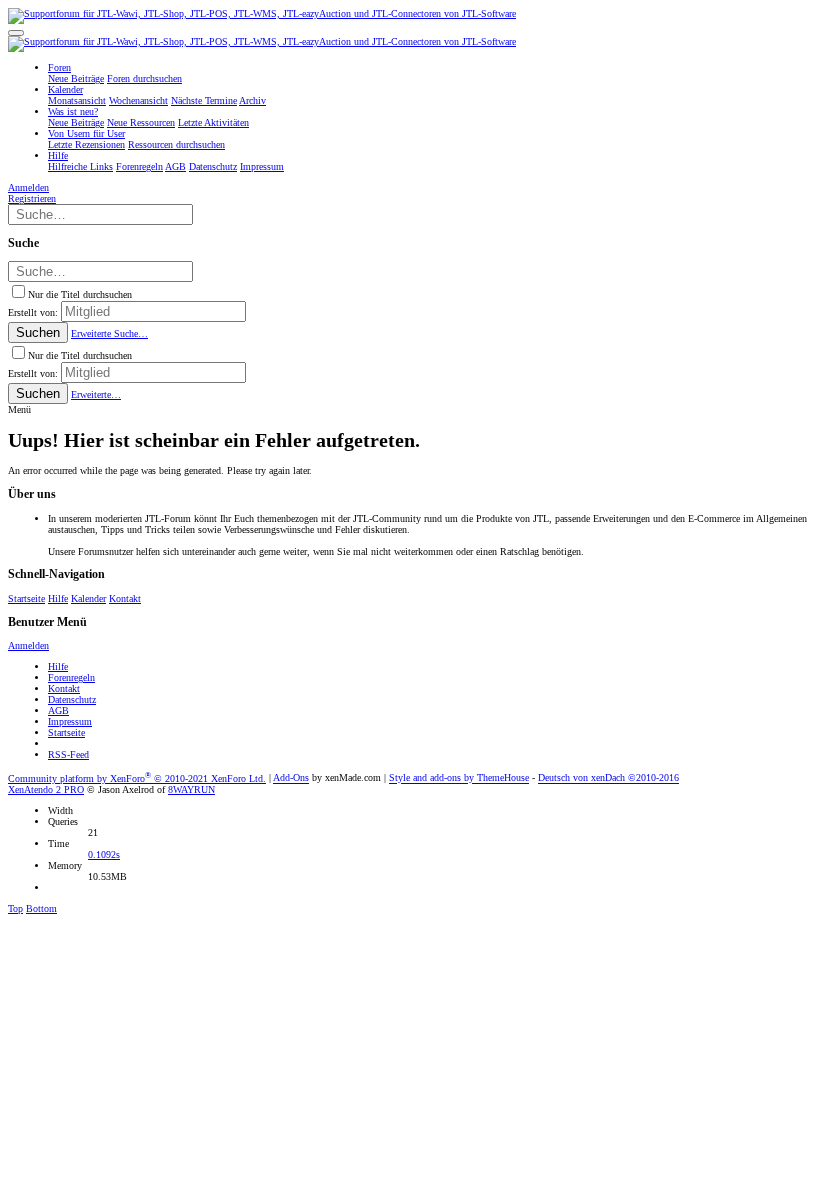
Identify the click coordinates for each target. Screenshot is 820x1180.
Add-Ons (291, 778)
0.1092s (104, 854)
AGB (58, 710)
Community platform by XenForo (137, 778)
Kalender (88, 598)
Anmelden (28, 645)
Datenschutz (72, 699)
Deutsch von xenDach (608, 778)
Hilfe (58, 598)
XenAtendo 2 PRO (46, 789)
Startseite (26, 598)
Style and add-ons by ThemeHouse (459, 778)
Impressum (70, 721)
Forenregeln (71, 677)
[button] (16, 33)
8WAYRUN (191, 789)
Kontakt (125, 598)
